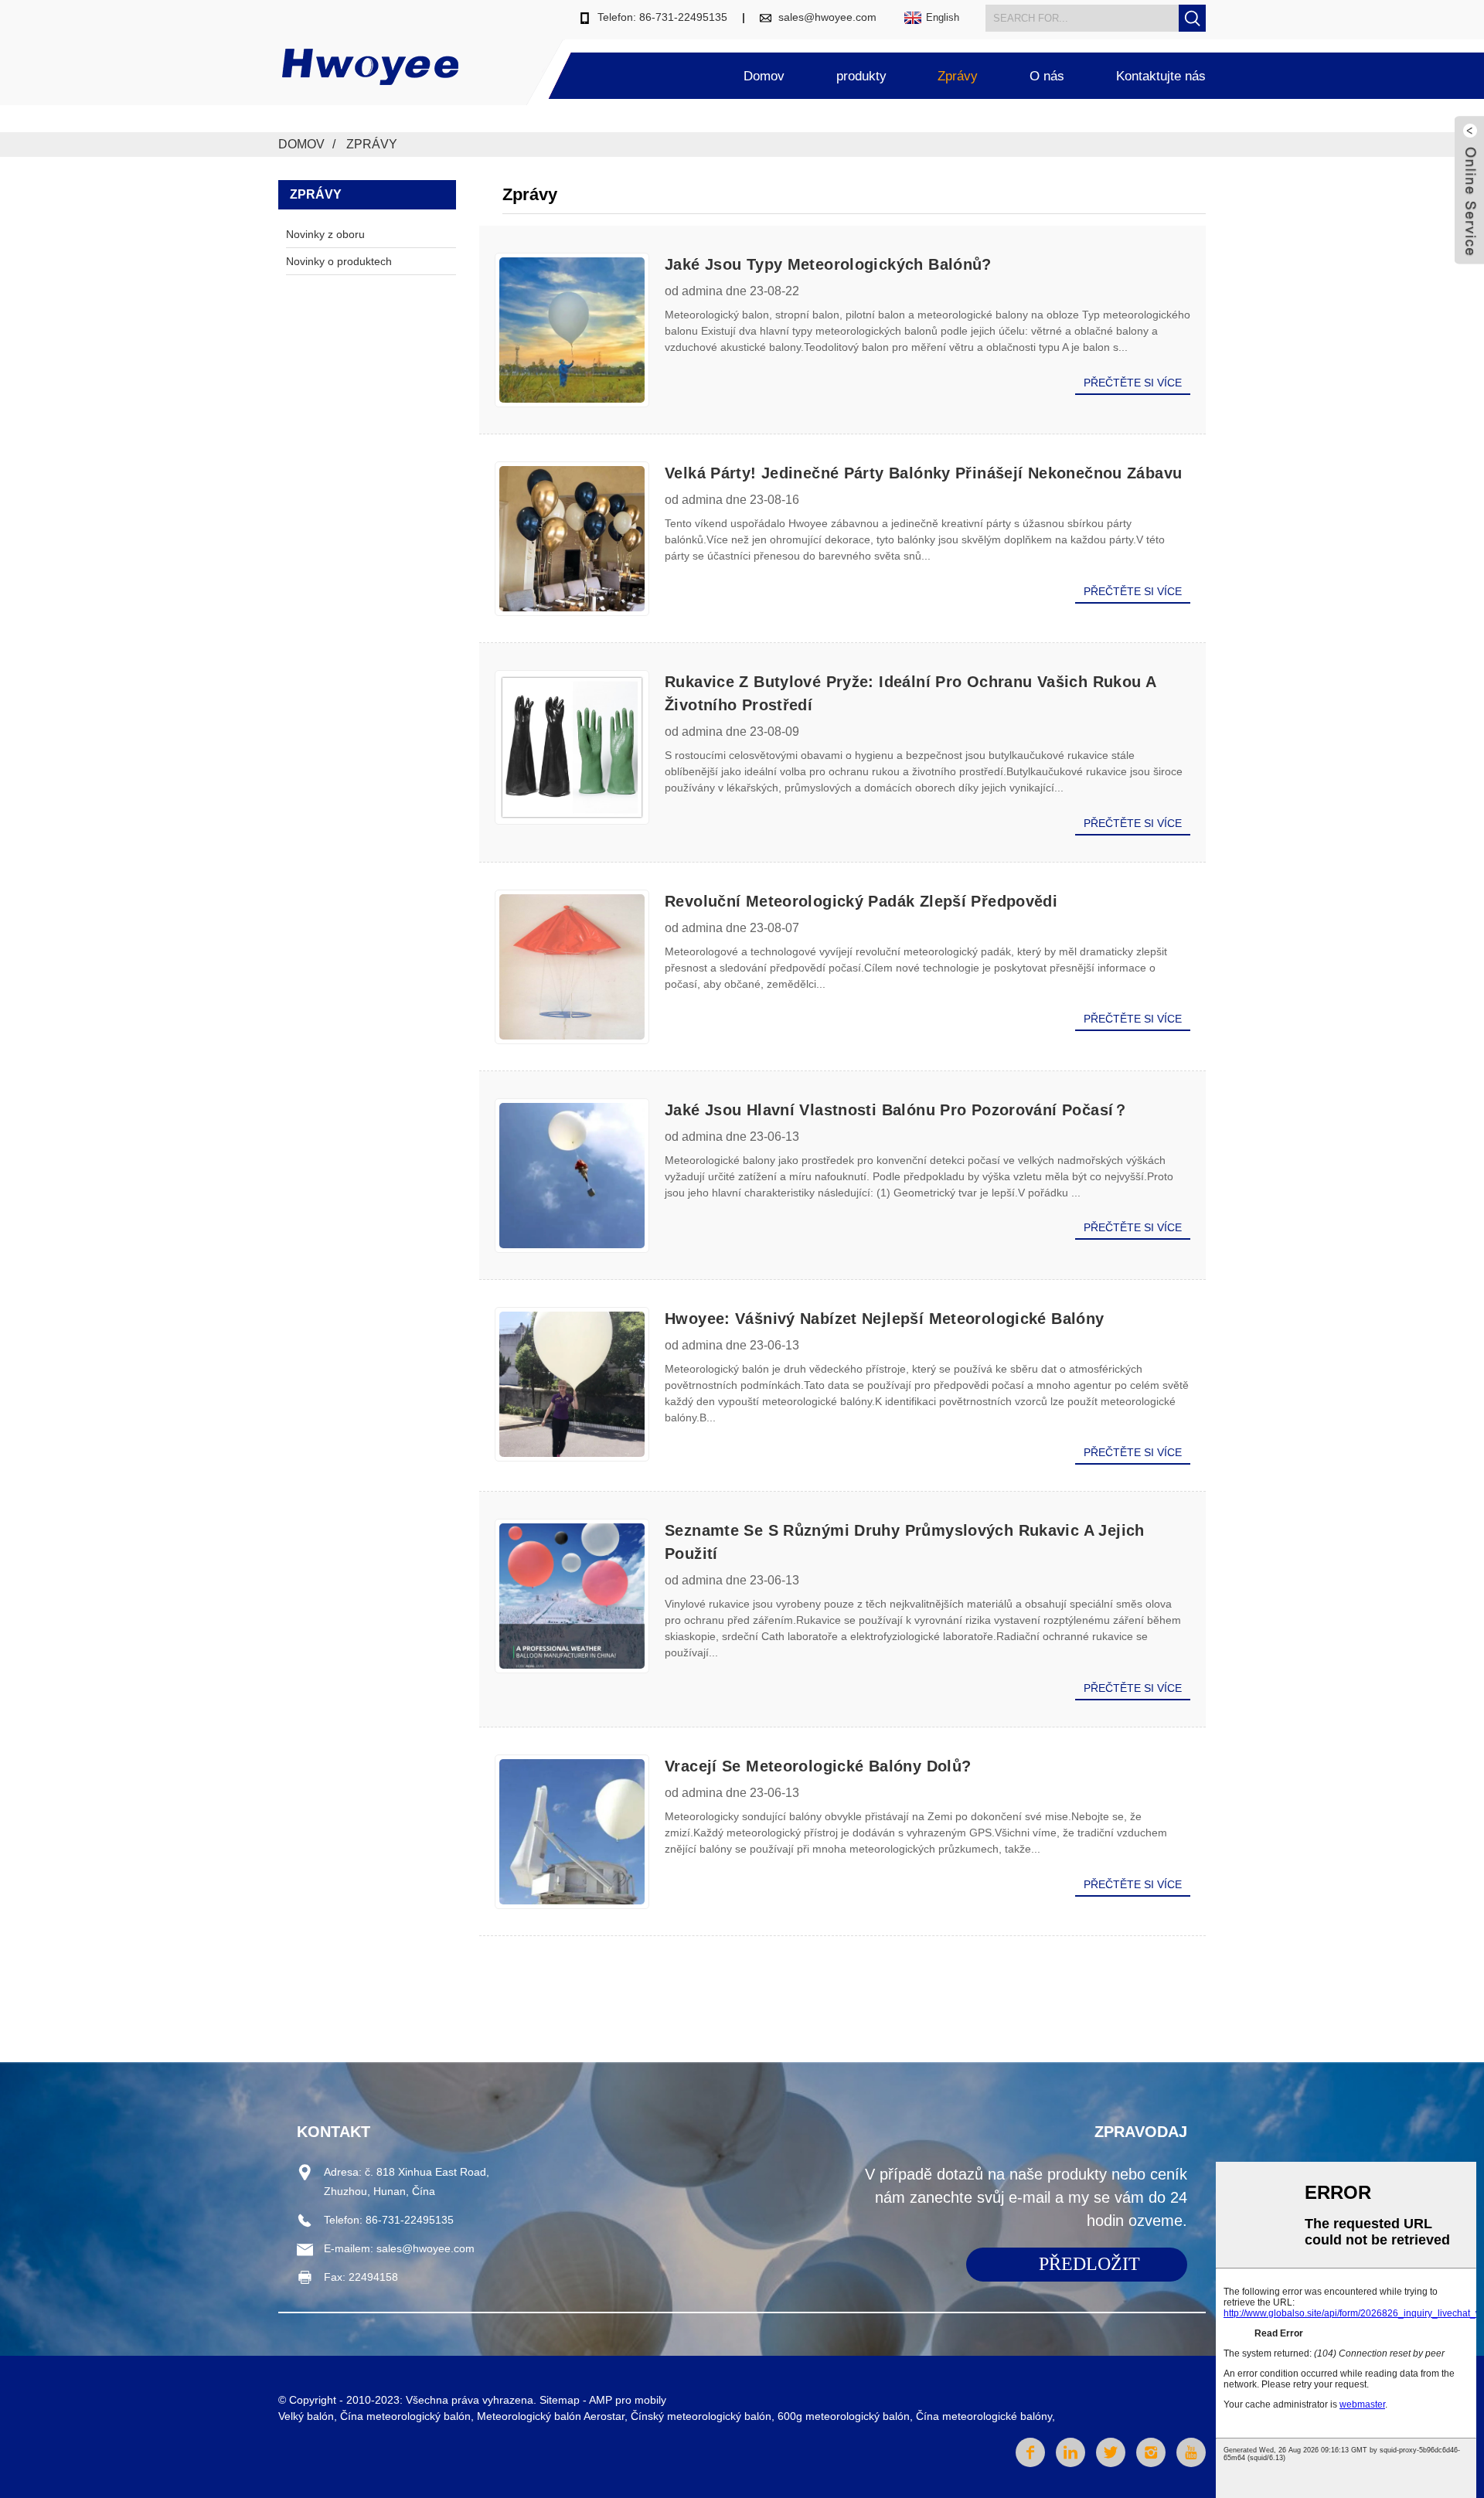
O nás (1047, 76)
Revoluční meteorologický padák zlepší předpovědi (861, 901)
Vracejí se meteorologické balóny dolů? (818, 1766)
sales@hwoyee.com (827, 17)
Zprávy (958, 76)
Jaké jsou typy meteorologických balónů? (828, 264)
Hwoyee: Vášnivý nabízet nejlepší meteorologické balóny (885, 1319)
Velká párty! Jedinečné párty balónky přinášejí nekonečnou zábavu (923, 473)
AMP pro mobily (628, 2400)
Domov (764, 76)
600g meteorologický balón (844, 2416)
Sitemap (560, 2400)
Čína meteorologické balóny (984, 2416)
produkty (861, 76)
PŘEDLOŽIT (1089, 2264)
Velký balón (306, 2416)
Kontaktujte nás (1161, 76)
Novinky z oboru (325, 234)
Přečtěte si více (1133, 383)
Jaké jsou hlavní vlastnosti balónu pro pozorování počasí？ (897, 1110)
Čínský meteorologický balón (701, 2416)
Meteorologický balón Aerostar (551, 2416)
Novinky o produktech (339, 261)
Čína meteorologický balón (405, 2416)
